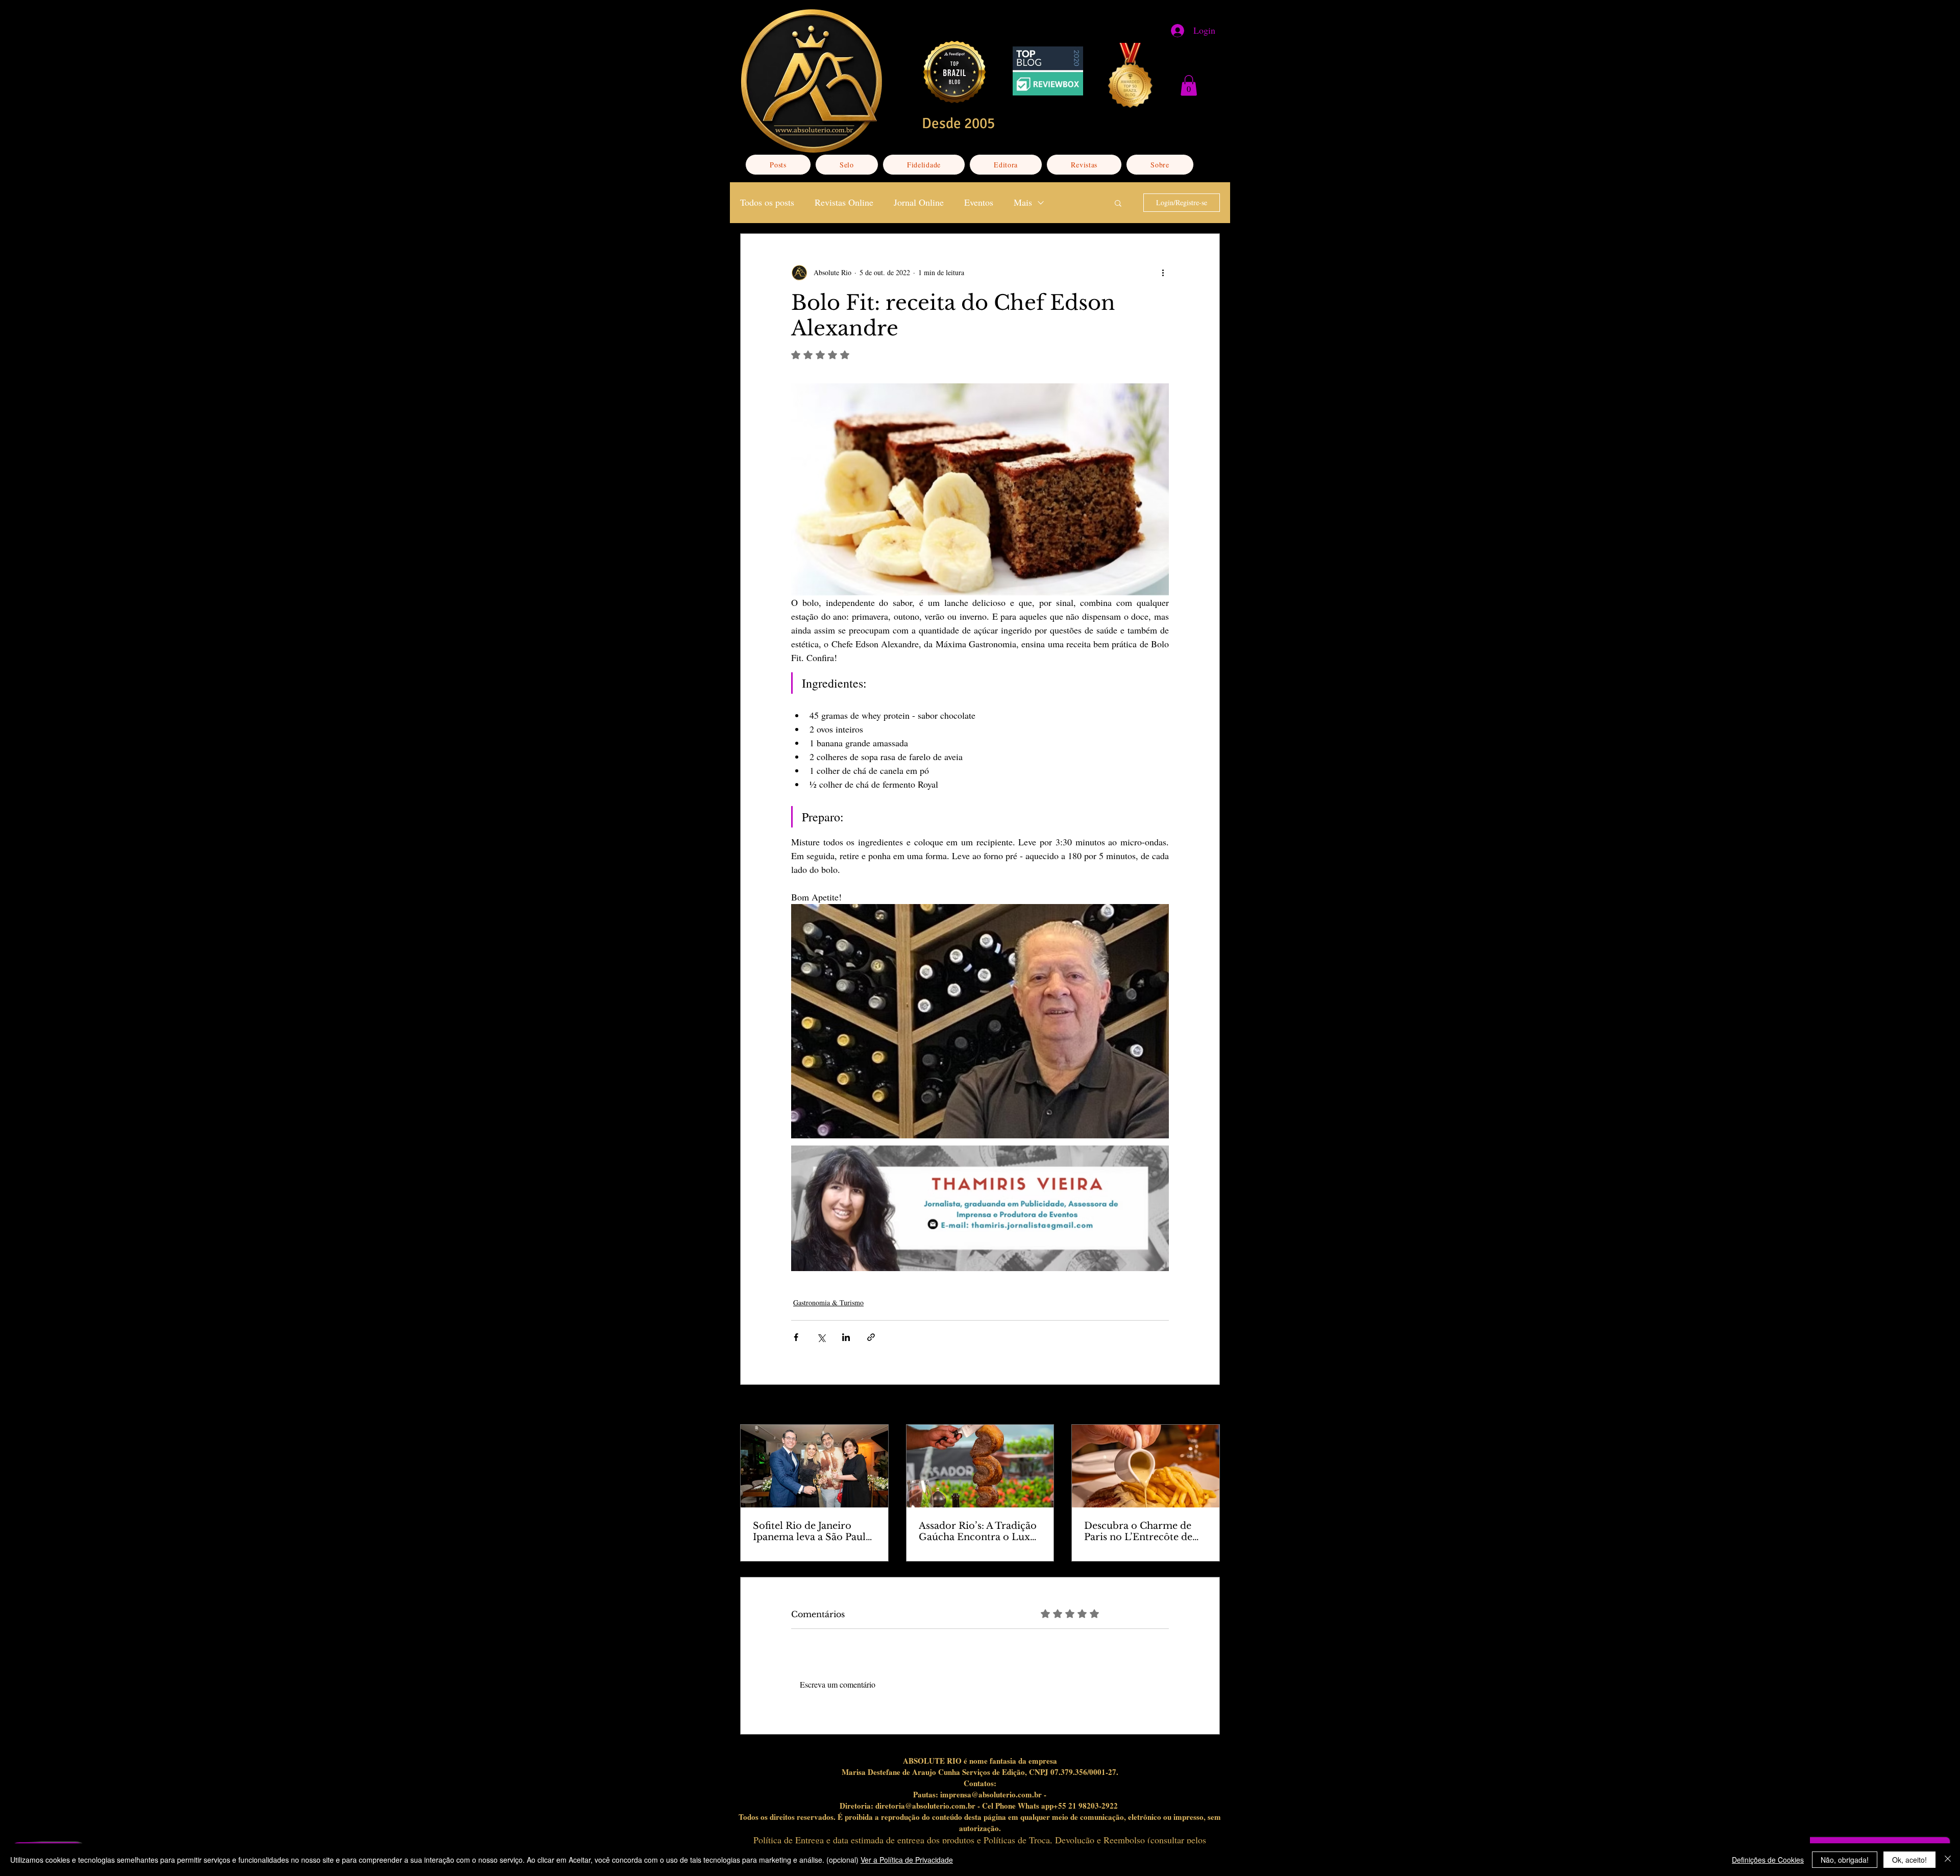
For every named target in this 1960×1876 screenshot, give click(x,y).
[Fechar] (1948, 1860)
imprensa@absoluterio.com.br (991, 1794)
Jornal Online (919, 202)
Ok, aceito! (1909, 1860)
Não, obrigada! (1845, 1860)
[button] (1189, 86)
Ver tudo (1207, 1406)
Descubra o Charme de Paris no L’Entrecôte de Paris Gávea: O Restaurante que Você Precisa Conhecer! (1138, 1531)
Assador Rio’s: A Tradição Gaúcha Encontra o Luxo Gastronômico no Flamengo (978, 1531)
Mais (1023, 202)
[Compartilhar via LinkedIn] (846, 1337)
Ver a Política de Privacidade (907, 1860)
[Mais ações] (1163, 273)
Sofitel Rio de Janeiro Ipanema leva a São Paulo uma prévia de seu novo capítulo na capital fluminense (812, 1531)
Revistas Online (844, 202)
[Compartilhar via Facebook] (796, 1337)
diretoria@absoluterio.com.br (925, 1806)
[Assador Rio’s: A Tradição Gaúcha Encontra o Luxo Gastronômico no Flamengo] (980, 1466)
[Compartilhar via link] (871, 1337)
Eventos (979, 202)
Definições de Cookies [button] (1768, 1860)
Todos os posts (767, 202)
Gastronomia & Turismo (828, 1302)
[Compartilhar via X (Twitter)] (821, 1337)
